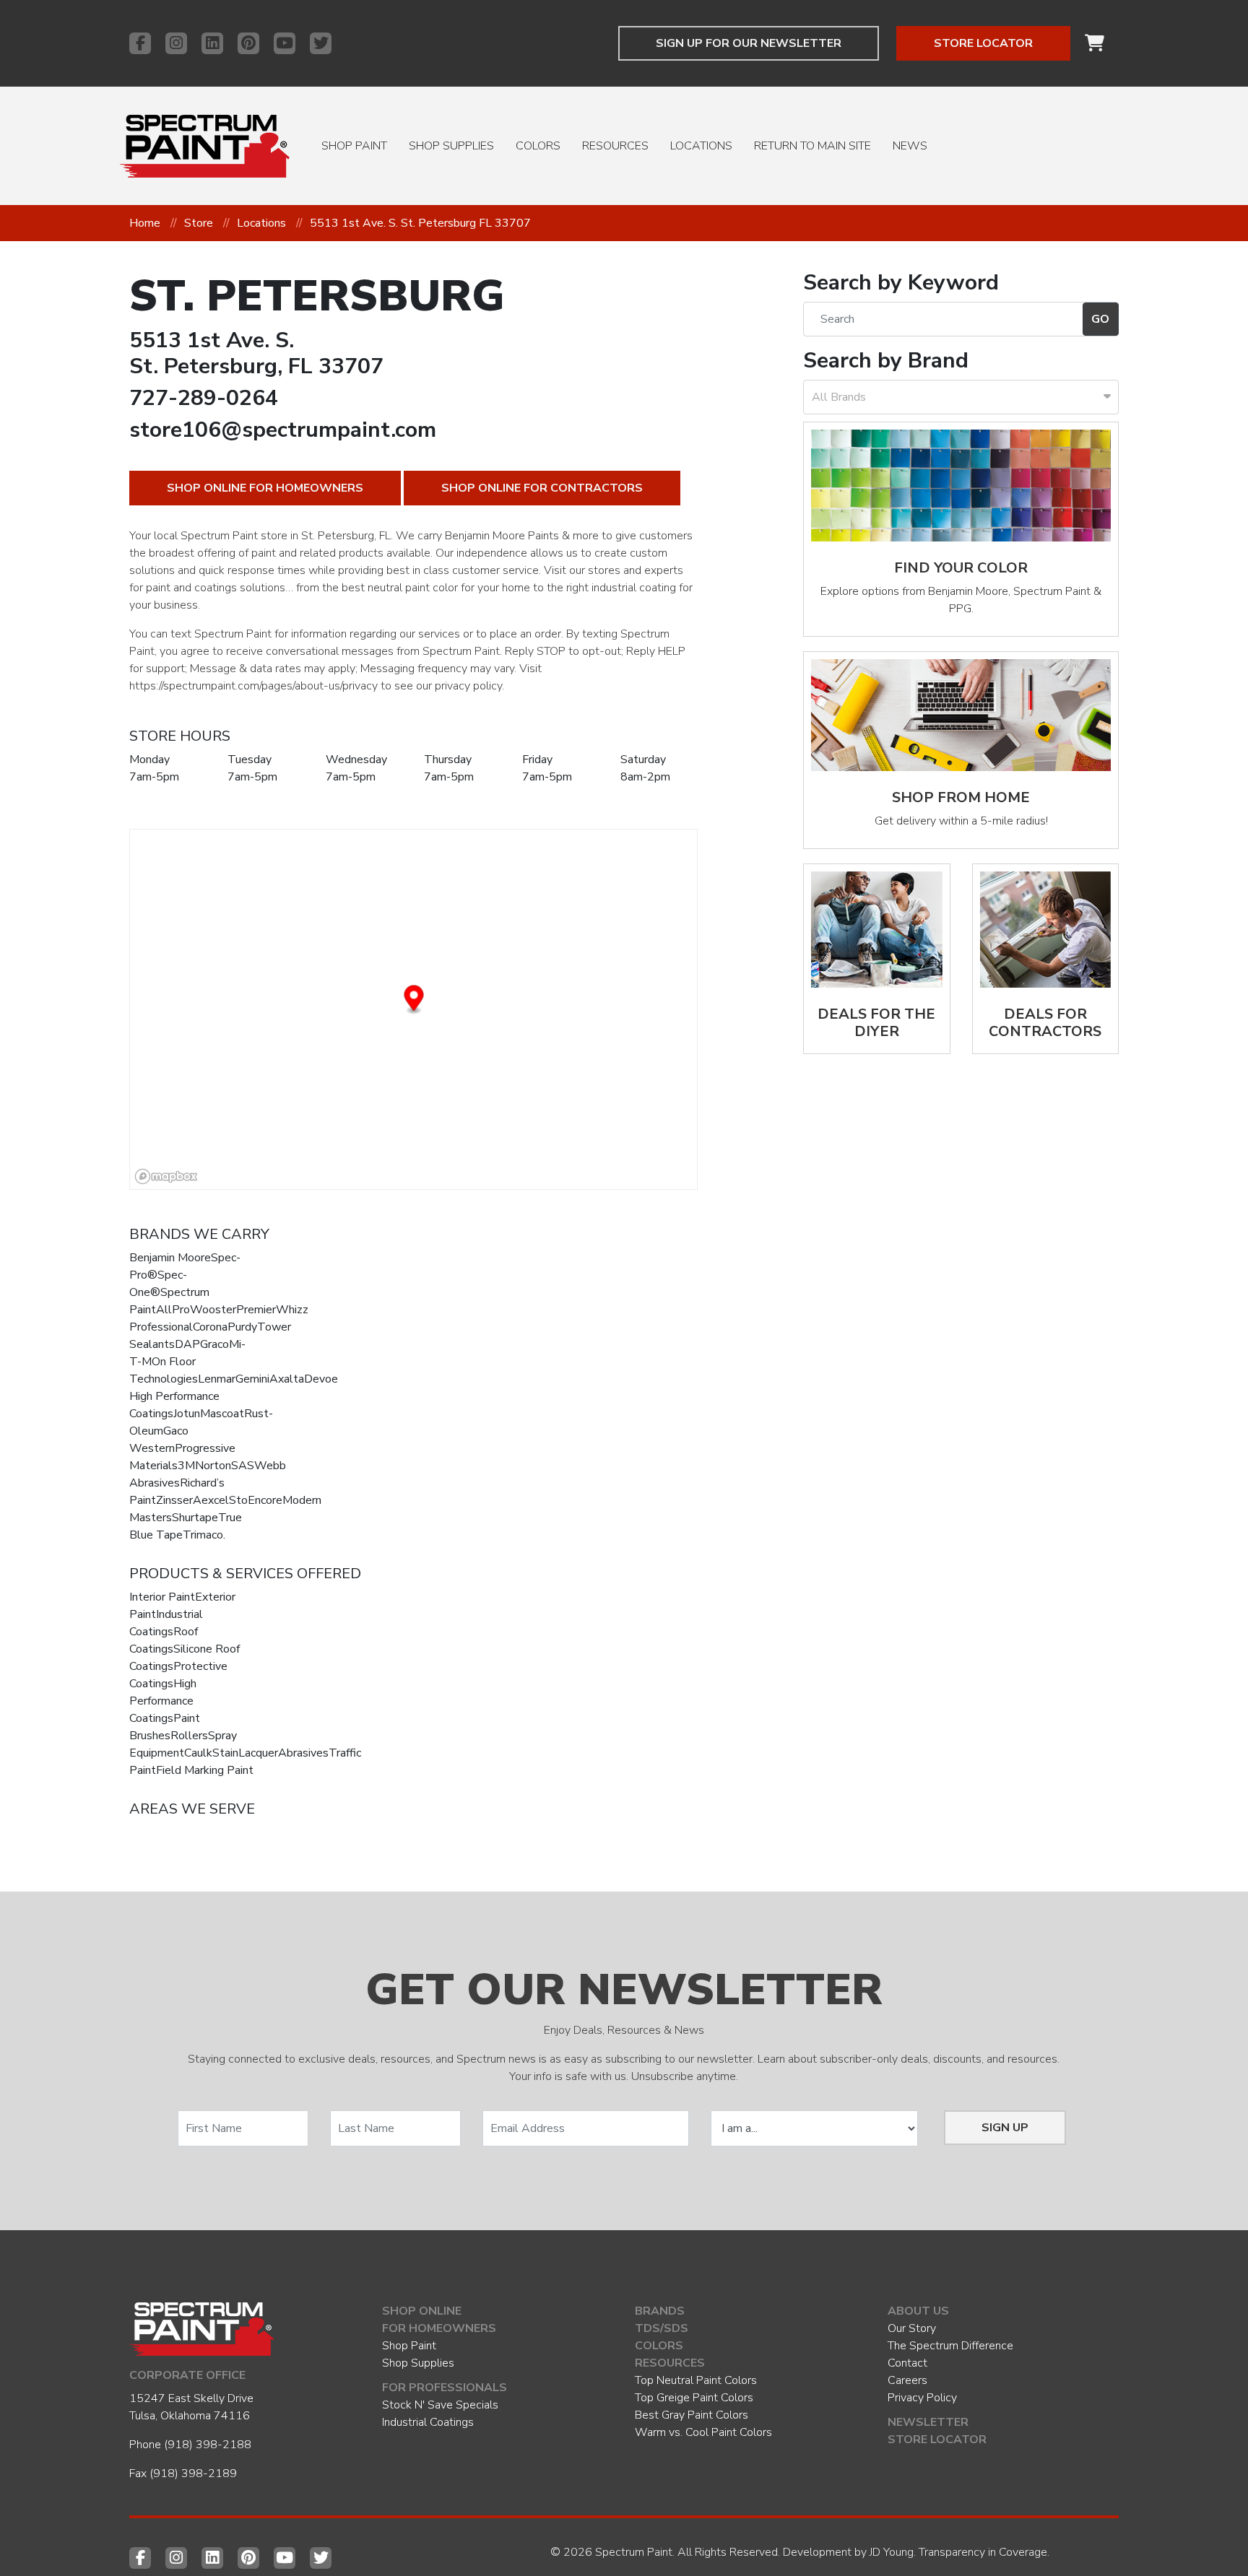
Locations (701, 146)
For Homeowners (439, 2328)
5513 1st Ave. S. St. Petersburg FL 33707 (420, 223)
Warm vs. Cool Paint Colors (703, 2432)
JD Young (892, 2552)
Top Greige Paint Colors (694, 2398)
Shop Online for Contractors (542, 488)
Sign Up (1005, 2128)
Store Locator (983, 43)
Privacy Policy (922, 2398)
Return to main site (812, 146)
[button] (414, 1000)
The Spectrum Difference (950, 2346)
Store (199, 223)
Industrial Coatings (428, 2422)
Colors (538, 146)
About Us (918, 2311)
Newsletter (928, 2422)
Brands (660, 2311)
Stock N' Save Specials (440, 2405)
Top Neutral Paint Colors (696, 2380)
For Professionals (445, 2388)
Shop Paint (354, 146)
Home (145, 223)
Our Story (912, 2328)
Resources (615, 146)
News (910, 146)
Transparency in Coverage (983, 2552)
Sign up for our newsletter (749, 43)
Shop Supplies (451, 146)
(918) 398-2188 (208, 2445)
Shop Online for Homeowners (265, 488)
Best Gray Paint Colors (692, 2415)
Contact (907, 2363)
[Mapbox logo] (166, 1176)
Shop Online (422, 2311)
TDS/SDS (662, 2328)
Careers (907, 2380)
